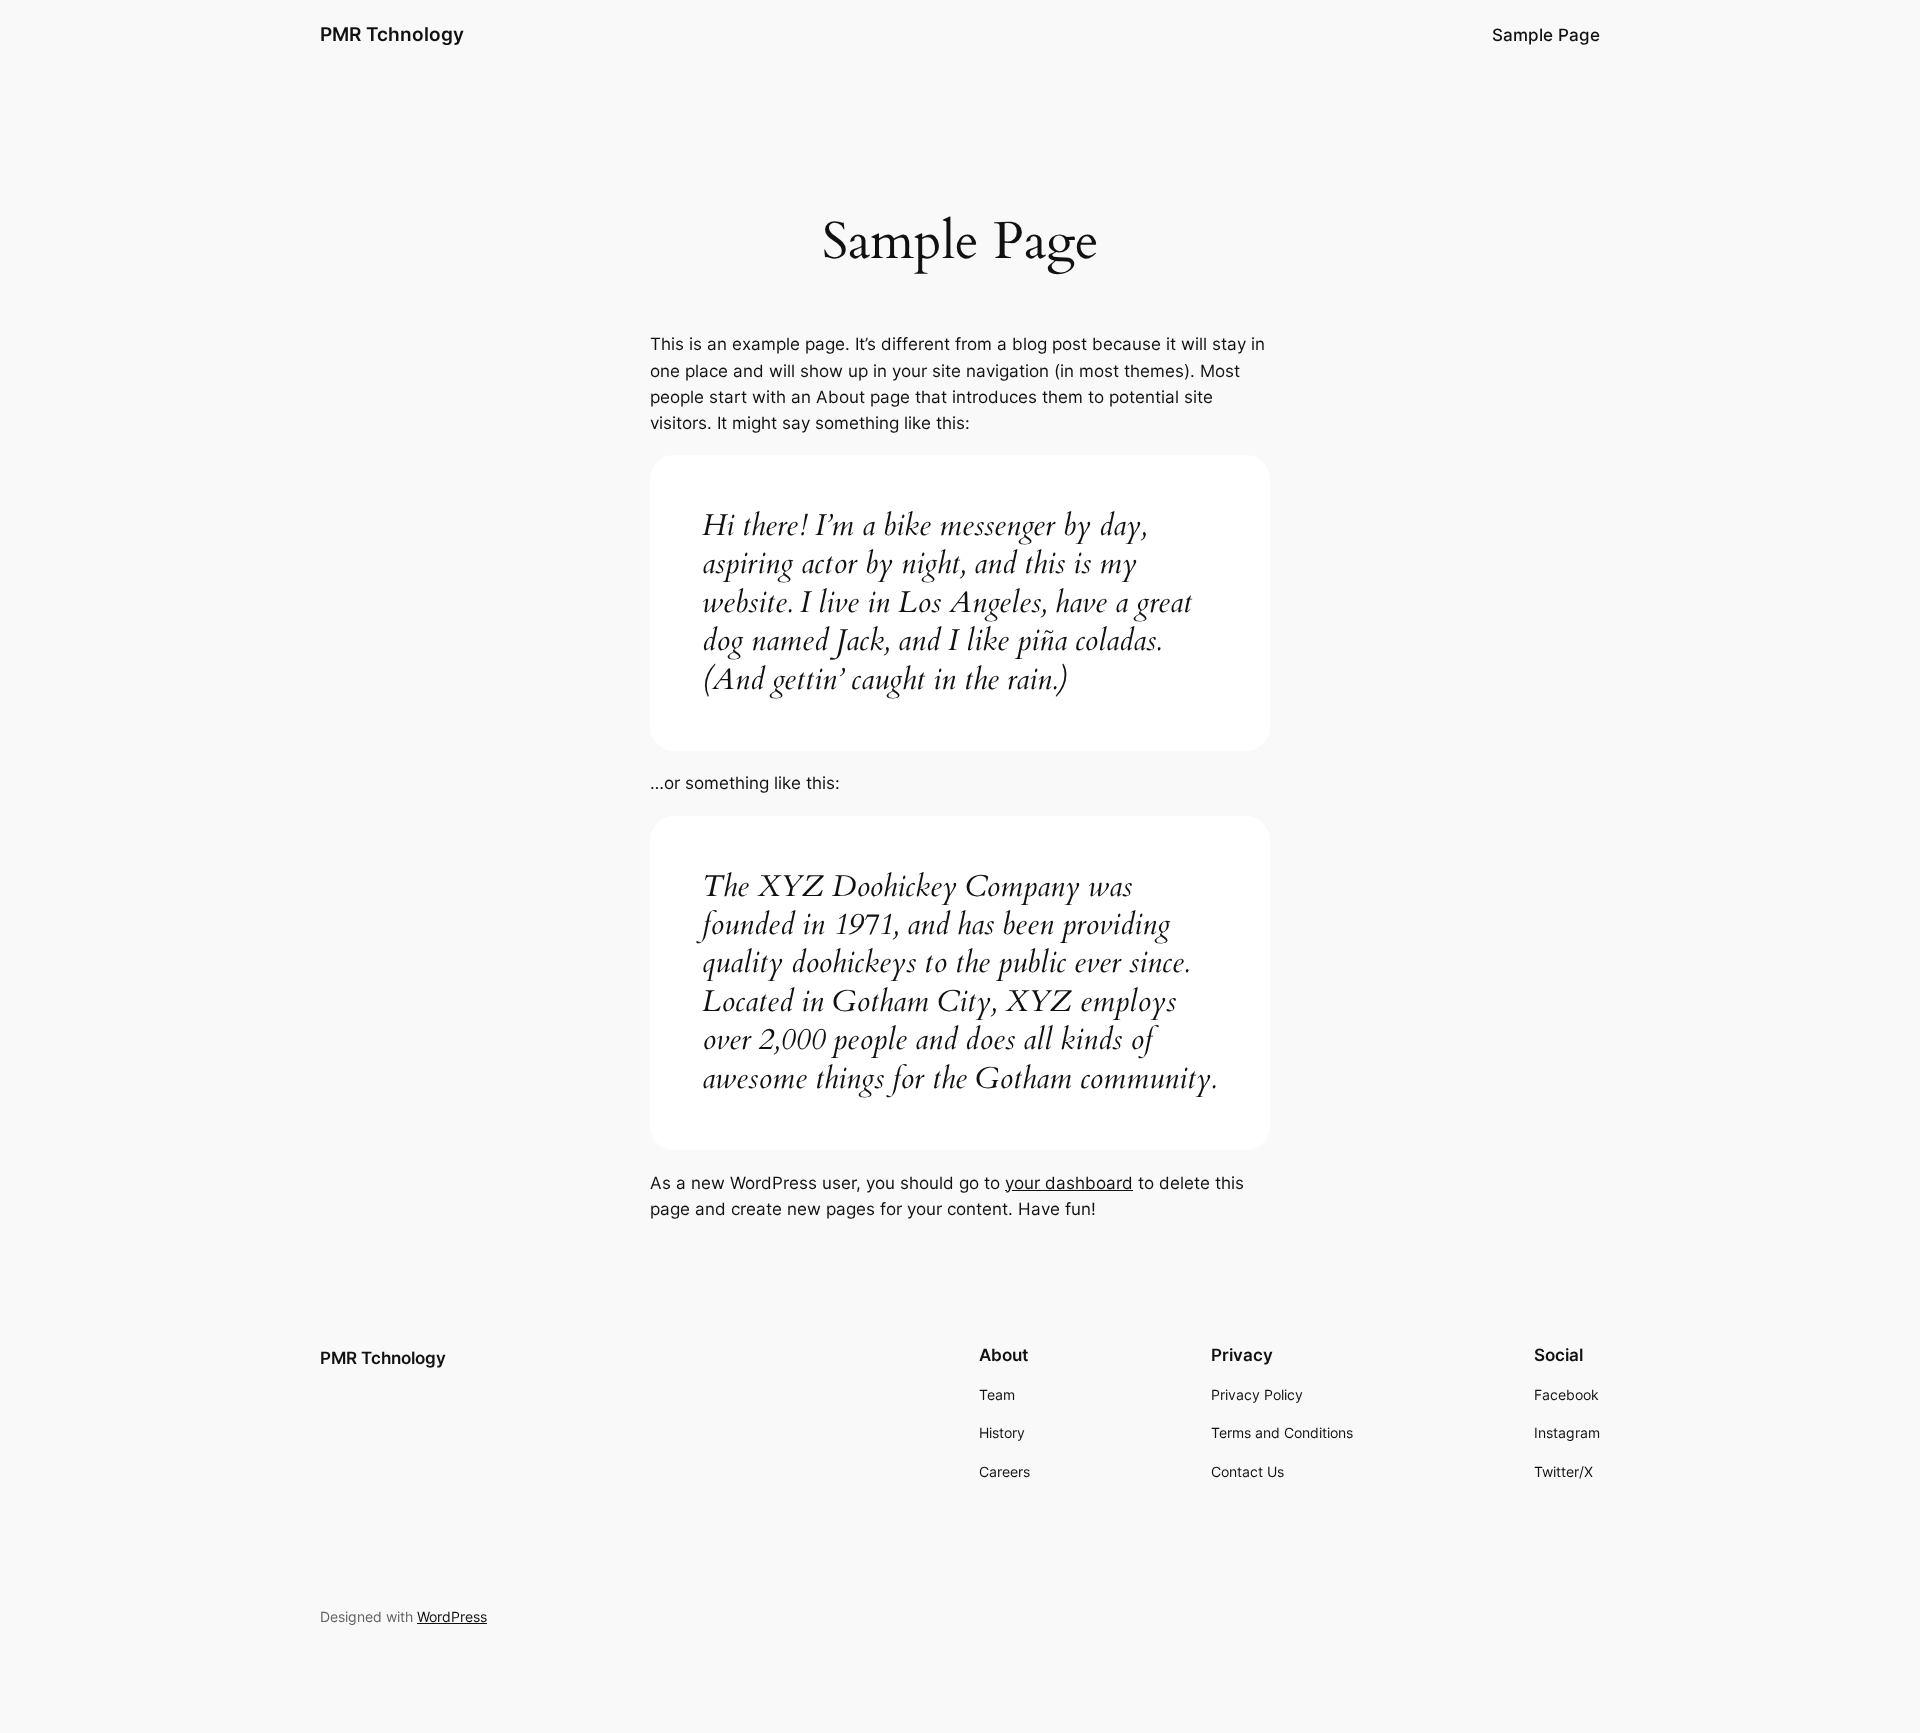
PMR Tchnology (392, 34)
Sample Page (1546, 35)
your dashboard (1069, 1183)
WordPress (452, 1616)
